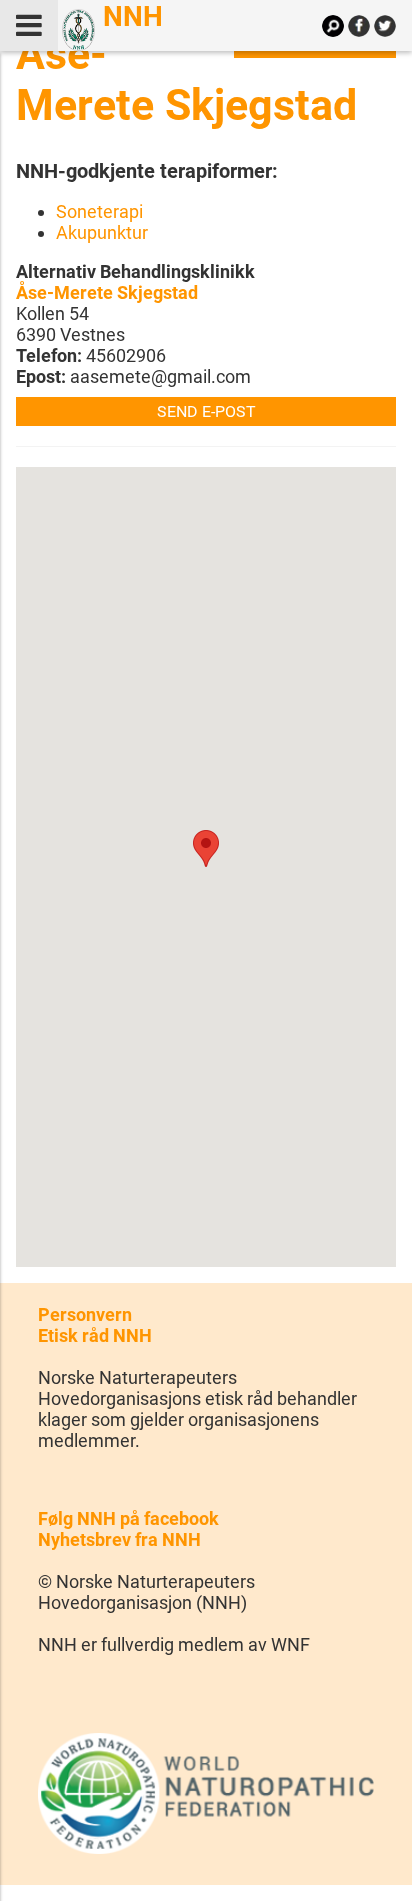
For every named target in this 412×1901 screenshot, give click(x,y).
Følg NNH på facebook (128, 1518)
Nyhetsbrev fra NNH (119, 1539)
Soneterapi (99, 211)
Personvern (85, 1314)
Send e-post (206, 411)
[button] (206, 848)
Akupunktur (102, 232)
